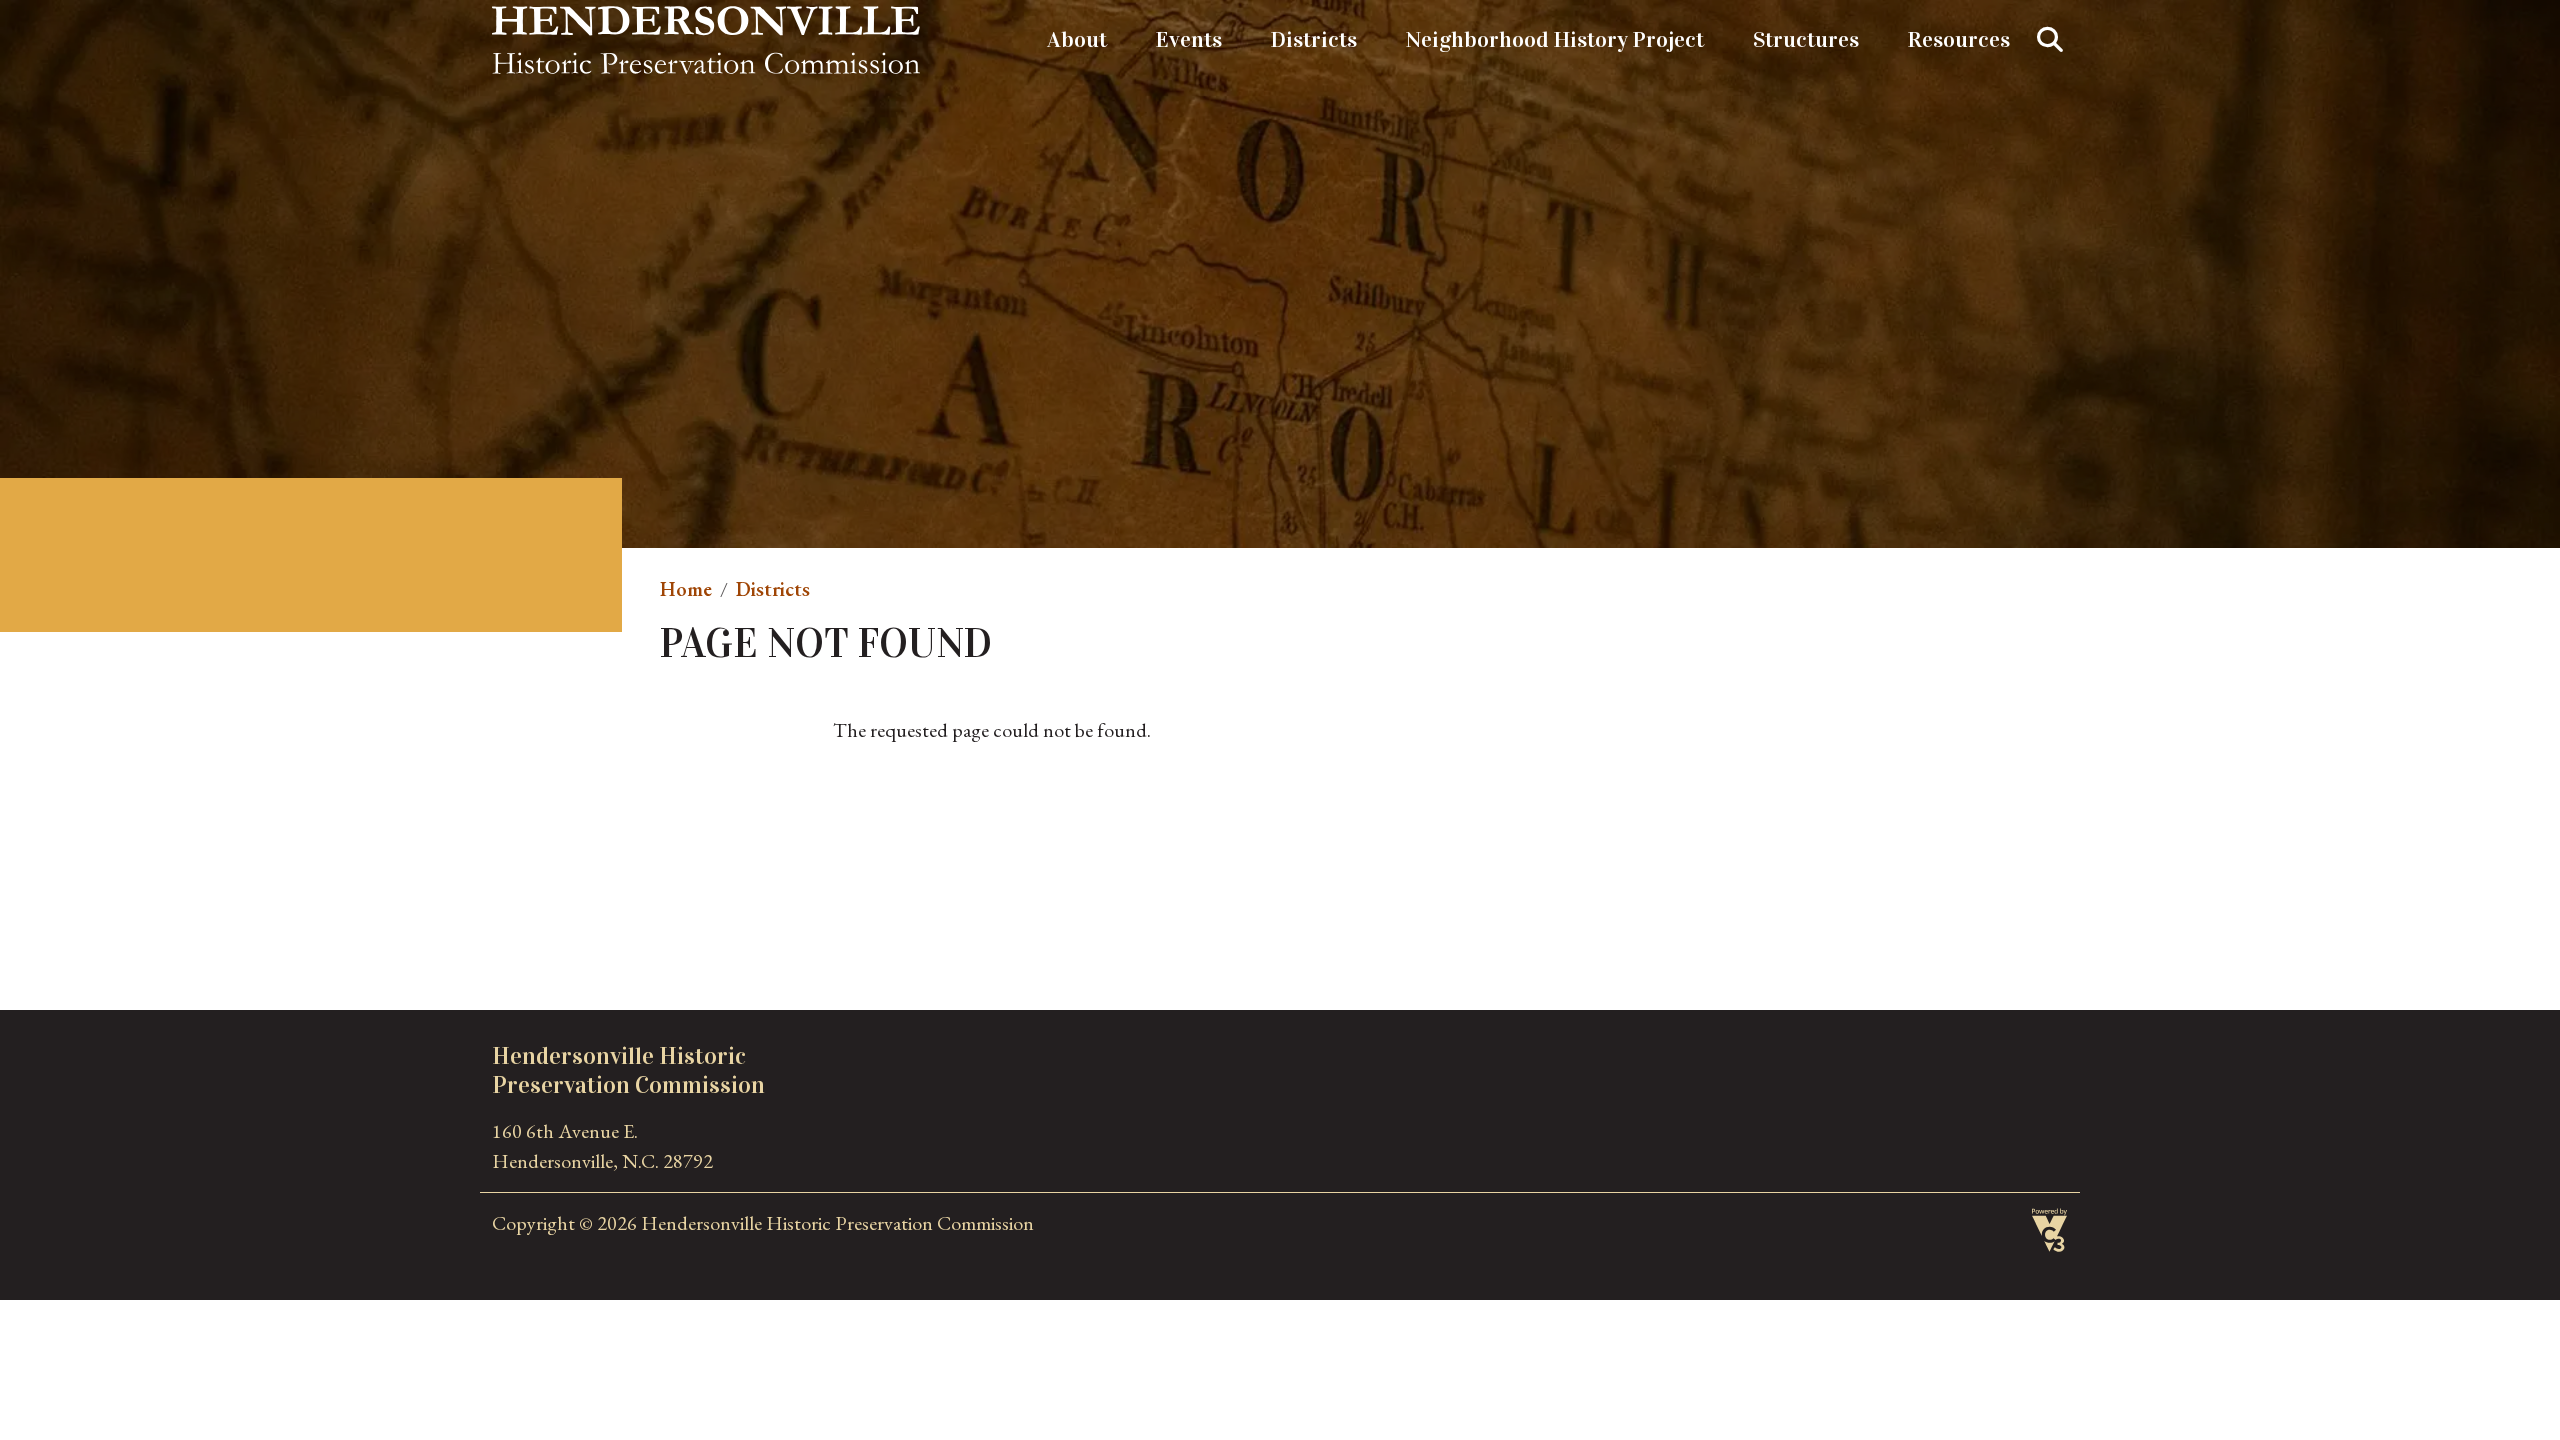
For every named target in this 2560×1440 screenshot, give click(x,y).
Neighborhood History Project (1555, 39)
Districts (1314, 39)
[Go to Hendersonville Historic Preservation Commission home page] (706, 21)
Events (1189, 39)
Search (2050, 40)
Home (686, 589)
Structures (1806, 39)
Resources (1959, 39)
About (1077, 39)
